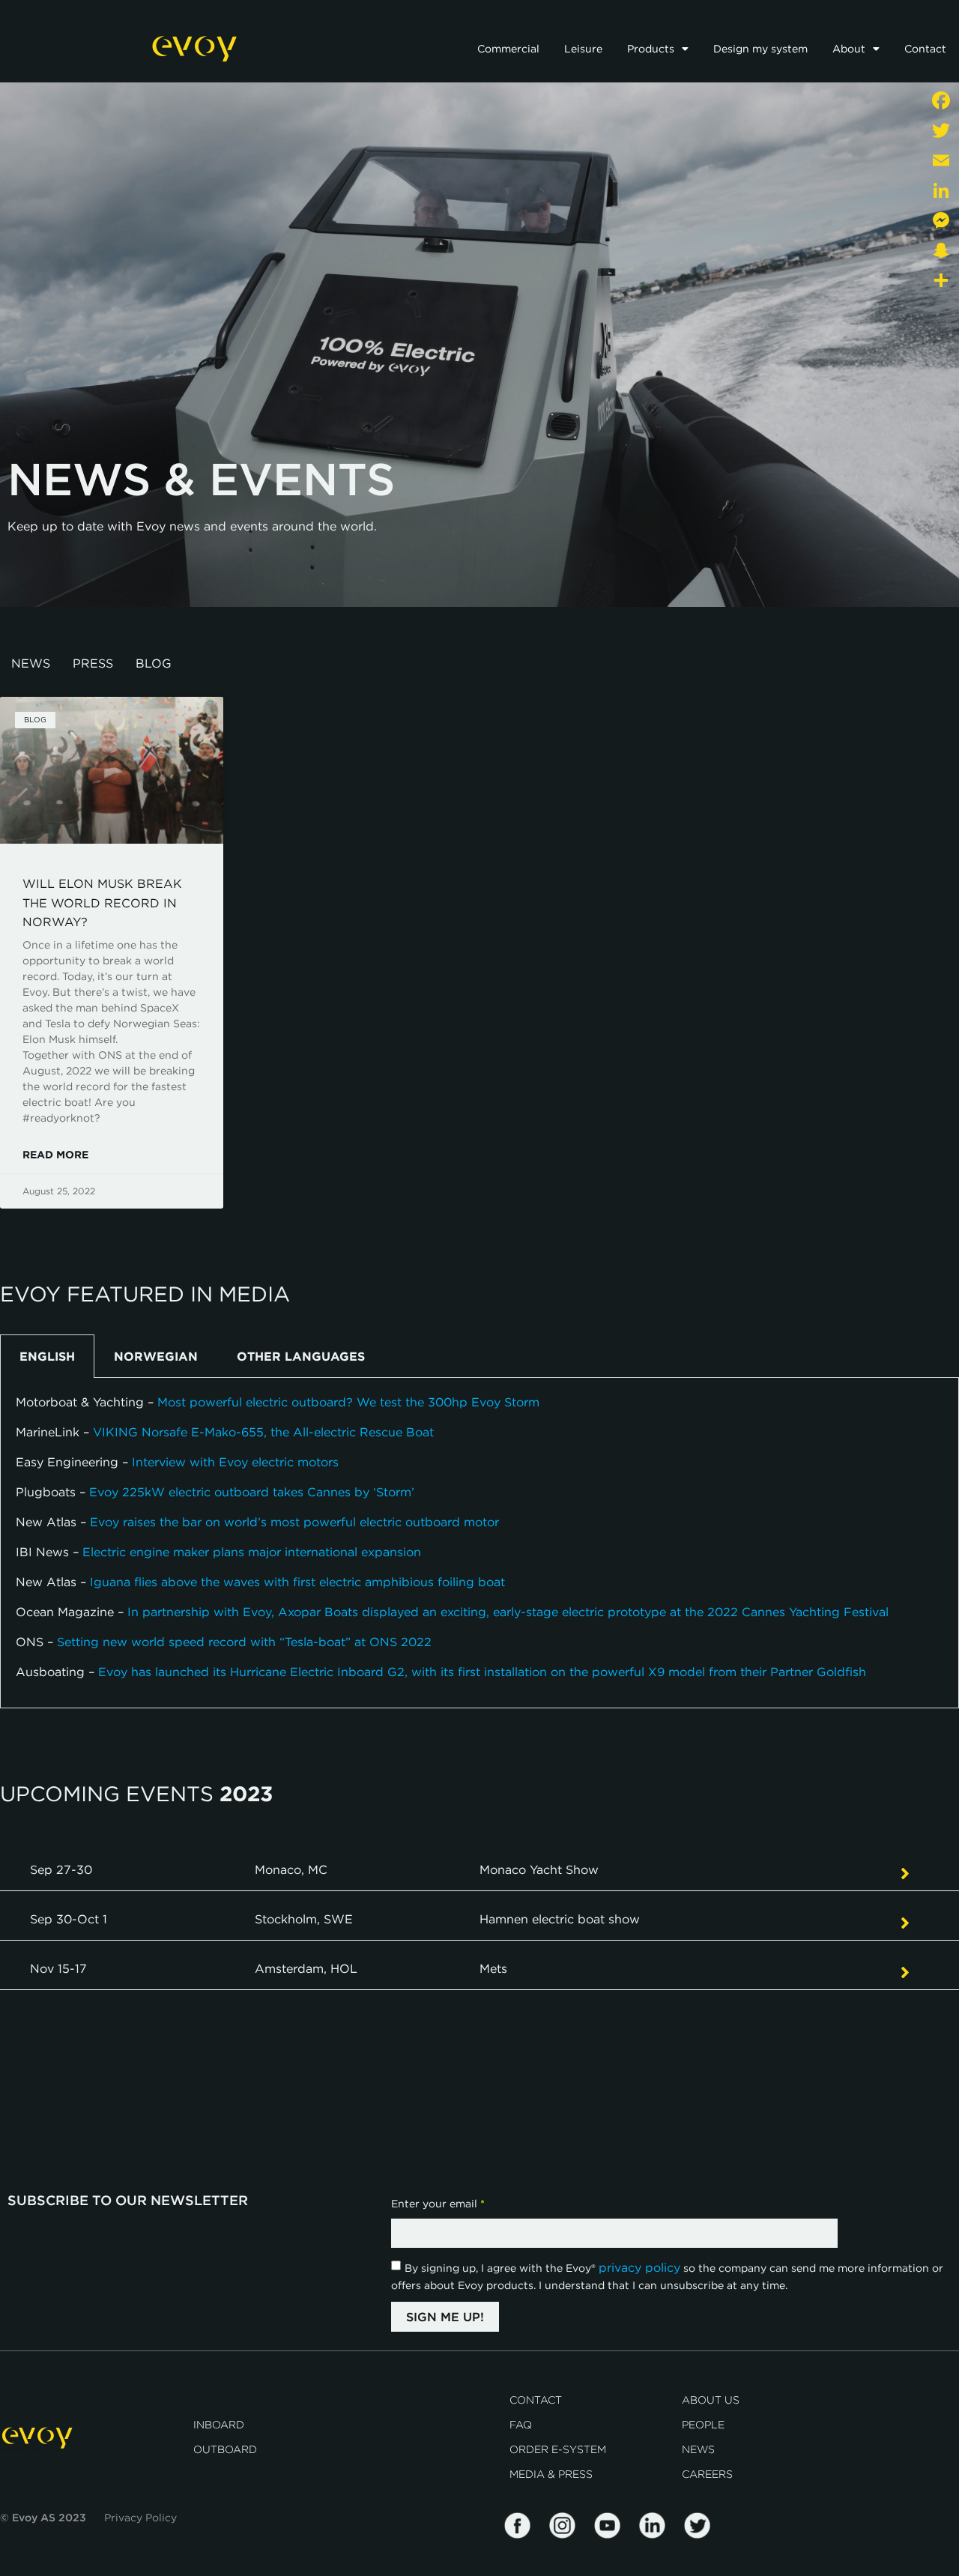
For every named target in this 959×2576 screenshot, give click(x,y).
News (31, 663)
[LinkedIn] (941, 190)
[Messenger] (941, 220)
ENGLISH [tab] (47, 1356)
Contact (925, 49)
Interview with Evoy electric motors (235, 1462)
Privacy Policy (140, 2518)
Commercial (508, 49)
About (849, 49)
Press (93, 663)
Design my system (760, 49)
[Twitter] (941, 130)
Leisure (583, 49)
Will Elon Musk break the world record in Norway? (102, 902)
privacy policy (639, 2267)
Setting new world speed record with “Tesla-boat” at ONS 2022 (244, 1642)
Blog (154, 663)
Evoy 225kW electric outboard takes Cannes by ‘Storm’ (252, 1492)
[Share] (941, 280)
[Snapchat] (941, 250)
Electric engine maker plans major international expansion (252, 1552)
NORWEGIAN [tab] (156, 1356)
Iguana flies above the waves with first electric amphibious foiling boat (297, 1582)
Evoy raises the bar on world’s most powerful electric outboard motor (294, 1522)
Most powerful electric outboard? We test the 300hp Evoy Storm (348, 1402)
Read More (55, 1155)
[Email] (941, 160)
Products (651, 49)
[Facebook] (941, 100)
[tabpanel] (479, 1543)
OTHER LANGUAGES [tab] (301, 1356)
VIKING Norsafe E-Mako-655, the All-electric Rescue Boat (263, 1432)
